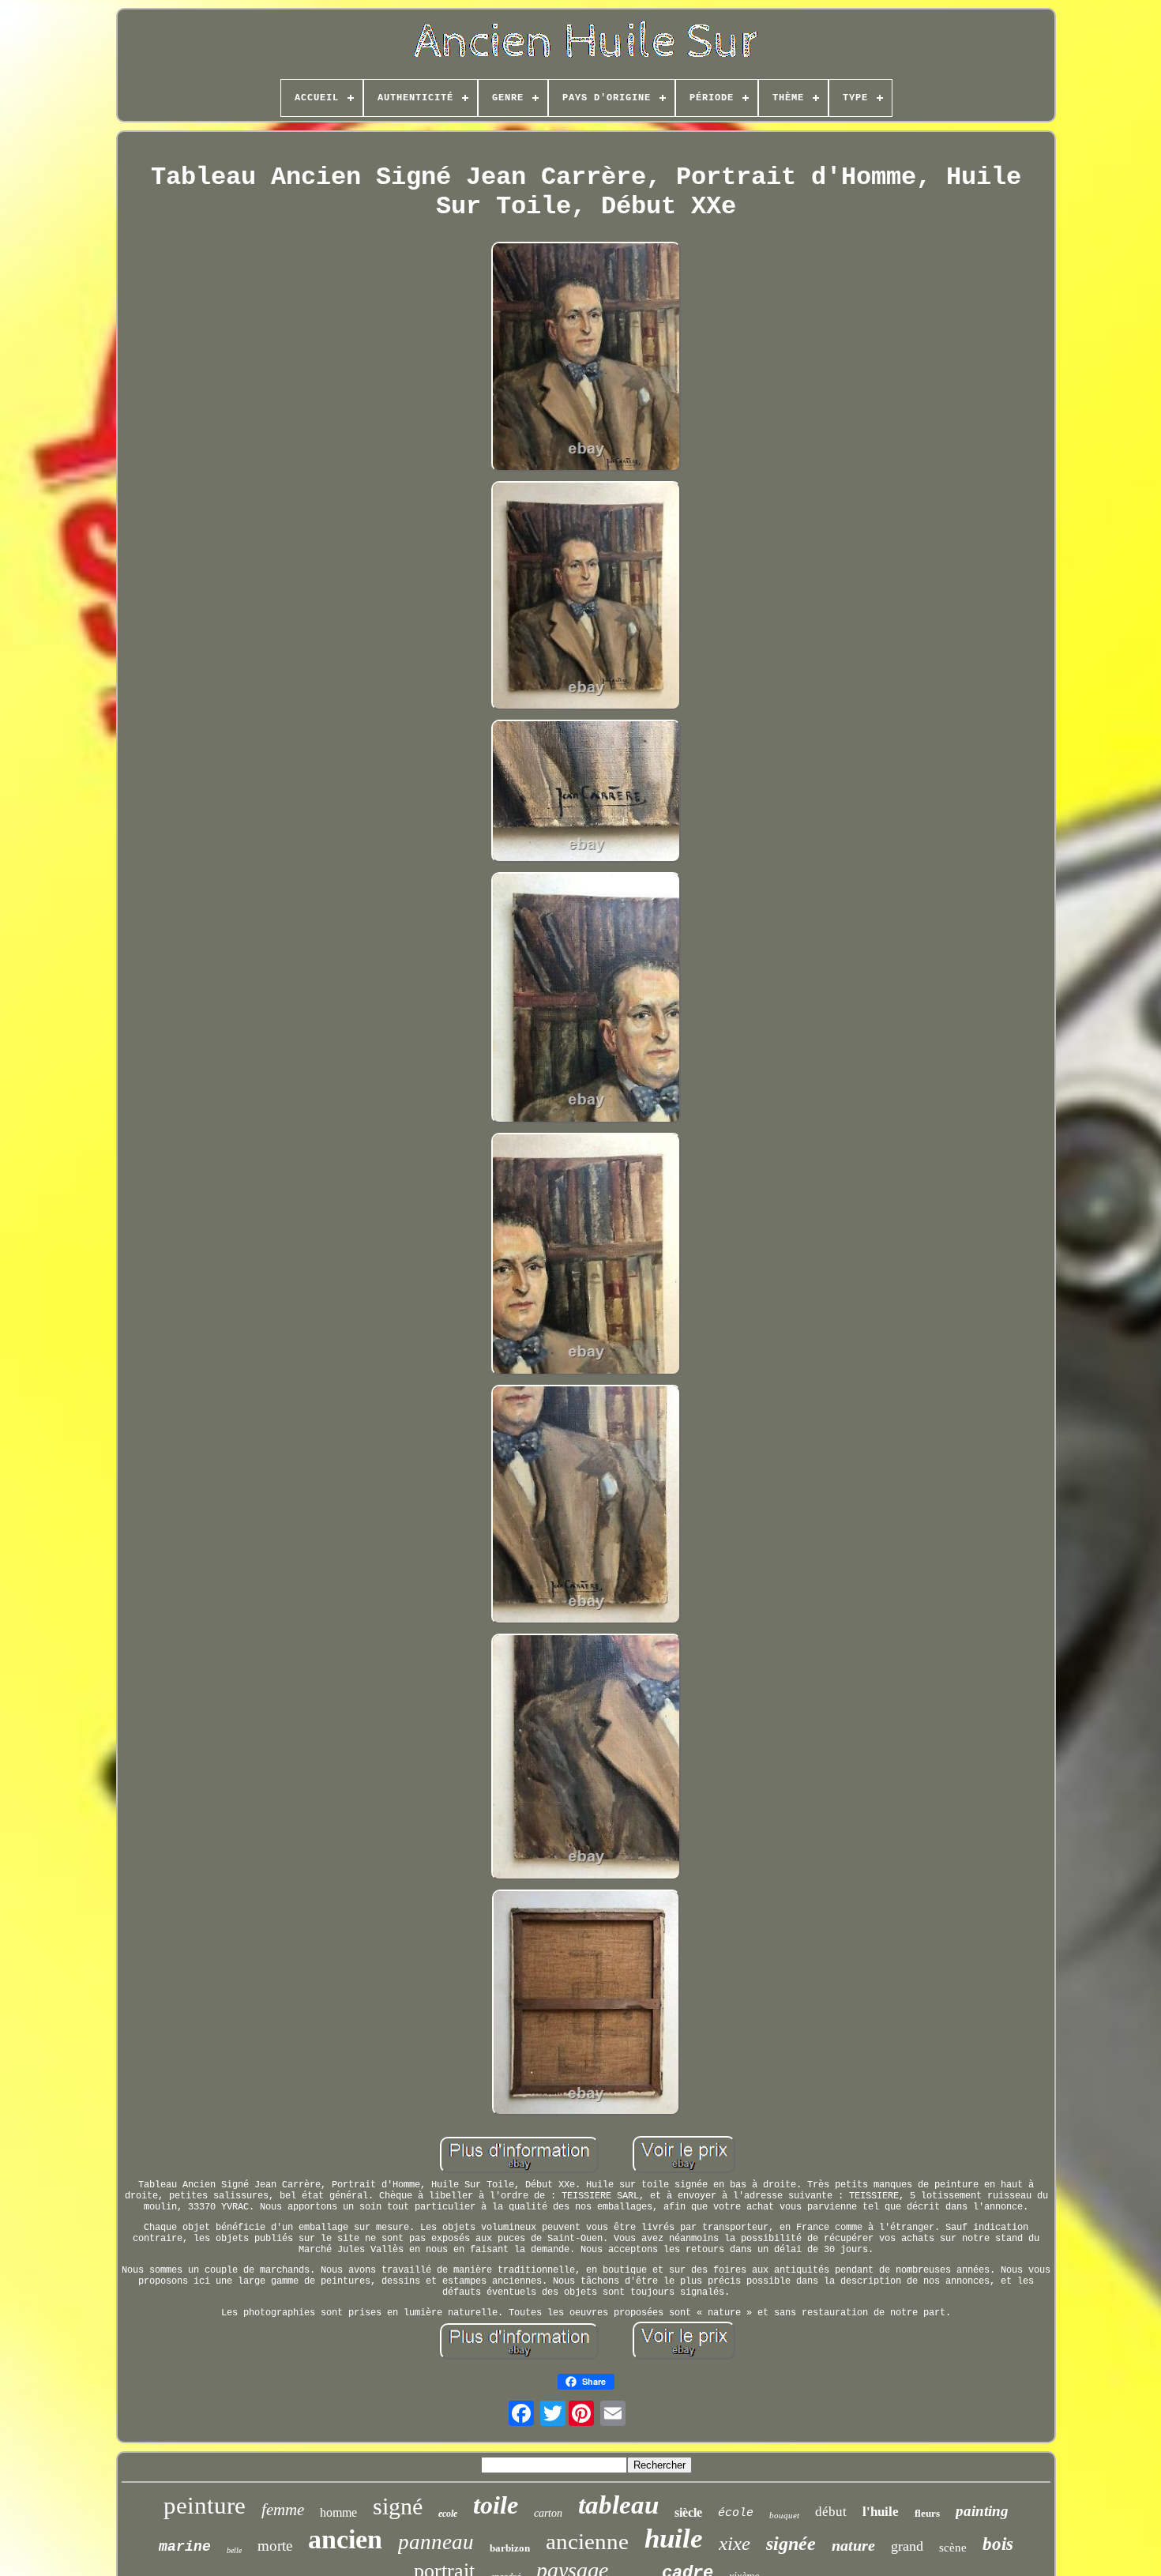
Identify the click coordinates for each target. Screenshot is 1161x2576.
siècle (688, 2512)
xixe (735, 2543)
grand (907, 2546)
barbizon (510, 2548)
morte (275, 2546)
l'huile (881, 2512)
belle (234, 2550)
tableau (618, 2505)
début (831, 2512)
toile (496, 2505)
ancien (345, 2539)
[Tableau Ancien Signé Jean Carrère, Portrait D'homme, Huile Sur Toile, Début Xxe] (586, 358)
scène (953, 2548)
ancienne (587, 2541)
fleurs (927, 2513)
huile (674, 2538)
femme (283, 2510)
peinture (205, 2505)
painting (982, 2511)
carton (548, 2513)
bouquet (784, 2515)
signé (398, 2506)
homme (338, 2512)
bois (998, 2544)
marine (185, 2547)
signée (791, 2544)
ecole (448, 2514)
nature (853, 2545)
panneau (436, 2542)
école (736, 2513)
